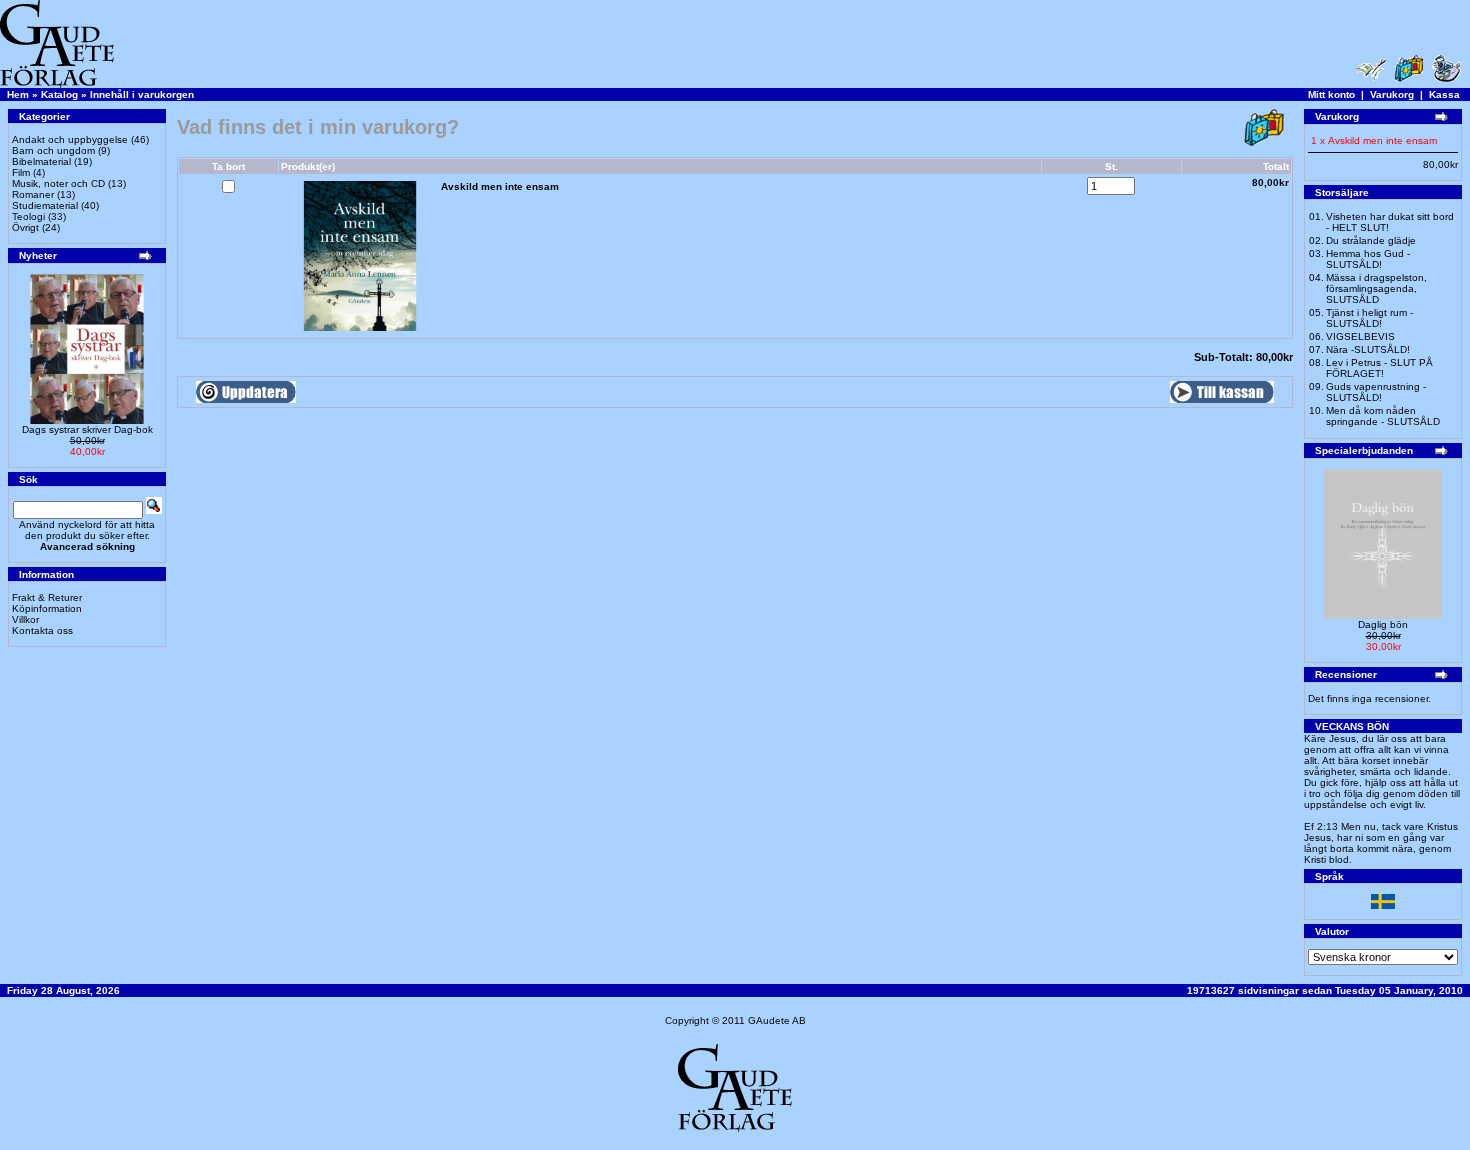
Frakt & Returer (47, 597)
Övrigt (25, 227)
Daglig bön (1383, 624)
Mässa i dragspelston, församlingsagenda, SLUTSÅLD (1376, 288)
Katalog (59, 94)
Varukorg (1392, 94)
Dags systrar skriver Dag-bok (87, 429)
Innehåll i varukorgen (142, 94)
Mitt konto (1331, 94)
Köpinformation (47, 608)
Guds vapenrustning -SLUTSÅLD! (1376, 392)
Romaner (33, 194)
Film (21, 172)
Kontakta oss (42, 630)
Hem (18, 94)
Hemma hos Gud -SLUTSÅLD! (1368, 259)
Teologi (28, 216)
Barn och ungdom (53, 150)
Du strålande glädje (1371, 240)
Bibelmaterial (41, 161)
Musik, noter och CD (58, 183)
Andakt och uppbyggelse (70, 139)
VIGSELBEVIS (1360, 336)
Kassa (1444, 94)
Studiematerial (45, 205)
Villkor (25, 619)
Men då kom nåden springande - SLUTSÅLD (1383, 416)
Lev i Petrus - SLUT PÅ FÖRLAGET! (1379, 368)
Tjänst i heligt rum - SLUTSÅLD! (1369, 318)
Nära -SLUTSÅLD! (1368, 349)
